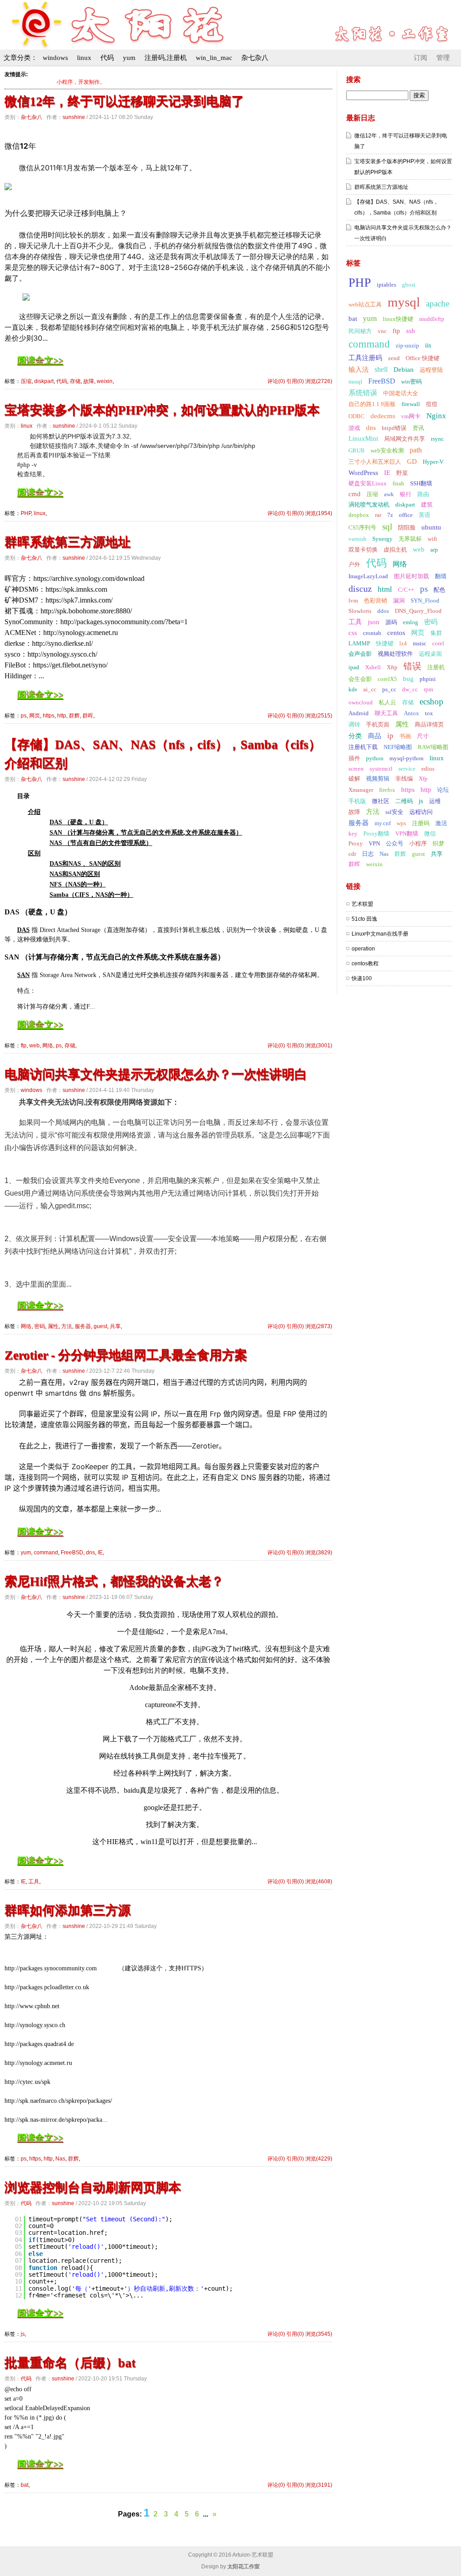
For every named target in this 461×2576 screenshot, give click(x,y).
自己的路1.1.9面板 (372, 404)
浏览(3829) (319, 1553)
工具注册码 (365, 358)
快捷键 (385, 643)
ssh (411, 331)
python (375, 758)
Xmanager (361, 790)
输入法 (359, 370)
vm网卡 (411, 416)
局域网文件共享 (405, 439)
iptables (386, 285)
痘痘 (432, 404)
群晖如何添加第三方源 (68, 1910)
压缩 (26, 381)
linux (84, 58)
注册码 (421, 823)
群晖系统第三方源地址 (68, 542)
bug (408, 679)
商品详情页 (429, 724)
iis (428, 345)
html (385, 589)
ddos (383, 611)
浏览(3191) (319, 2485)
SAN (23, 975)
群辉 (74, 716)
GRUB (357, 450)
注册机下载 (363, 747)
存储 (75, 381)
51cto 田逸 (364, 919)
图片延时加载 (411, 576)
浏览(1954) (319, 513)
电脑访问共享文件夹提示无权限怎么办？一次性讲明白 (156, 1074)
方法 (67, 1326)
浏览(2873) (319, 1326)
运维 (435, 801)
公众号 (395, 843)
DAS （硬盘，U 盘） (79, 822)
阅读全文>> (40, 360)
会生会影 (360, 679)
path (416, 450)
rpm (428, 689)
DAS (23, 930)
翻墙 (441, 576)
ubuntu (431, 527)
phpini (428, 679)
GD (412, 461)
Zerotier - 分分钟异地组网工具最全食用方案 (126, 1355)
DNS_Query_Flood (418, 611)
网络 (48, 1046)
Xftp (392, 667)
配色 (439, 590)
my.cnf (383, 823)
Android (359, 713)
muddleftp (432, 319)
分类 (355, 736)
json (374, 622)
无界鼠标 (410, 539)
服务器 (83, 1326)
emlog (411, 622)
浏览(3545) (319, 2334)
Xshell (373, 667)
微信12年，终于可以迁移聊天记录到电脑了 (124, 101)
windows (55, 58)
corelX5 (387, 679)
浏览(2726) (319, 381)
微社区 (381, 801)
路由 (423, 494)
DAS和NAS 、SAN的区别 (85, 864)
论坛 (443, 790)
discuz (360, 589)
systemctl (381, 769)
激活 (441, 823)
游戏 (354, 428)
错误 (412, 666)
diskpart (44, 381)
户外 (354, 564)
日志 (368, 854)
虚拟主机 (395, 550)
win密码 (411, 381)
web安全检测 (387, 450)
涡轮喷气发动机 (369, 505)
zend (394, 358)
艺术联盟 (362, 904)
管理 (443, 58)
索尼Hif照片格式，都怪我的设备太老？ (114, 1581)
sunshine (74, 117)
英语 (425, 515)
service (407, 769)
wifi (432, 539)
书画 (405, 736)
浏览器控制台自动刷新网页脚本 (93, 2187)
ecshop (432, 701)
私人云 (387, 702)
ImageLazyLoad (368, 576)
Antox (411, 713)
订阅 (420, 58)
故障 (89, 381)
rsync (437, 439)
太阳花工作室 (244, 2567)
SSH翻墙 (421, 483)
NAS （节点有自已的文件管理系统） (101, 843)
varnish (357, 539)
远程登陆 (431, 370)
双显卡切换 (363, 550)
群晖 (88, 716)
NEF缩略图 (398, 747)
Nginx (436, 416)
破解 (354, 779)
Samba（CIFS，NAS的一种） (91, 895)
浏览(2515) (319, 716)
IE (100, 1553)
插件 (354, 758)
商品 (375, 736)
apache (438, 304)
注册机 (436, 667)
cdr (352, 854)
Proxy (356, 843)
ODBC (357, 416)
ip (390, 736)
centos (396, 633)
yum (129, 58)
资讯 (418, 428)
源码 (391, 622)
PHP (26, 513)
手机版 (357, 801)
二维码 (404, 801)
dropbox (359, 515)
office (406, 515)
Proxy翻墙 (376, 834)
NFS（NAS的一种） (78, 884)
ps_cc (389, 689)
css (353, 633)
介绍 (34, 812)
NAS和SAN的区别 (75, 874)
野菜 (402, 473)
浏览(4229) (319, 2159)
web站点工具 (365, 304)
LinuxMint (363, 438)
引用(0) (295, 381)
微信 (430, 834)
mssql (355, 381)
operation (363, 949)
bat (25, 2485)
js (23, 2334)
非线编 (404, 779)
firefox (387, 790)
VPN (374, 843)
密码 (40, 1326)
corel (438, 643)
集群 (436, 633)
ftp (24, 1046)
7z (390, 515)
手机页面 (378, 724)
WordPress (363, 473)
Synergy (382, 539)
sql (387, 527)
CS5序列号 (362, 528)
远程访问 (421, 812)
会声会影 (360, 654)
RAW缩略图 (433, 747)
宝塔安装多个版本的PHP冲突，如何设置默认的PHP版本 (162, 410)
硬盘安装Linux (368, 483)
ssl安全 (394, 812)
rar (378, 515)
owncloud (361, 702)
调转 (354, 724)
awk (389, 494)
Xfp (423, 779)
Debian (404, 370)
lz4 (403, 643)
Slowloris (360, 611)
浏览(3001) (319, 1046)
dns (90, 1553)
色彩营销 (375, 601)
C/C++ (406, 590)
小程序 (418, 843)
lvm (353, 601)
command (46, 1553)
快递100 (362, 978)
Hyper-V (433, 462)
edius (428, 769)
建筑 (427, 505)
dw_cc (410, 689)
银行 (406, 494)
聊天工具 (386, 713)
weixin (105, 381)
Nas (60, 2159)
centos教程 (365, 964)
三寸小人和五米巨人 (375, 462)
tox (429, 713)
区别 (34, 853)
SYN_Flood (425, 601)
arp (434, 550)
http (62, 716)
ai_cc (370, 689)
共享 (115, 1326)
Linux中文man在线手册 (380, 934)
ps (24, 716)
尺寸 (423, 736)
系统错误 (363, 393)
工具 (34, 1882)
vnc (382, 331)
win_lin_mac (214, 58)
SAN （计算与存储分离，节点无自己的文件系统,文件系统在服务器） (146, 833)
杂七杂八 (255, 58)
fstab (398, 483)
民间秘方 (360, 331)
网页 (35, 716)
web (34, 1046)
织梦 (438, 843)
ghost (409, 285)
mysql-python (407, 758)
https (49, 716)
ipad (354, 667)
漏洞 (399, 601)
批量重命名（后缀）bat (70, 2363)
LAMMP (359, 643)
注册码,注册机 (166, 58)
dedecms (383, 416)
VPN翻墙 (407, 834)
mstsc (420, 643)
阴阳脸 (407, 528)
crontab (372, 633)
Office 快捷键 (423, 358)
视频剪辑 (378, 779)
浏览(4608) (319, 1882)
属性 (53, 1326)
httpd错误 (394, 428)
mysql (404, 302)
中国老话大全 (401, 393)
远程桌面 (430, 654)
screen (356, 769)
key (353, 834)
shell (381, 369)
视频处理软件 (395, 654)
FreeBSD (72, 1553)
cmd (355, 494)
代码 (107, 58)
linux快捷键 (398, 319)
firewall (411, 404)
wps (401, 823)
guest (100, 1326)
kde (353, 689)
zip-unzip (407, 345)
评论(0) (276, 381)
